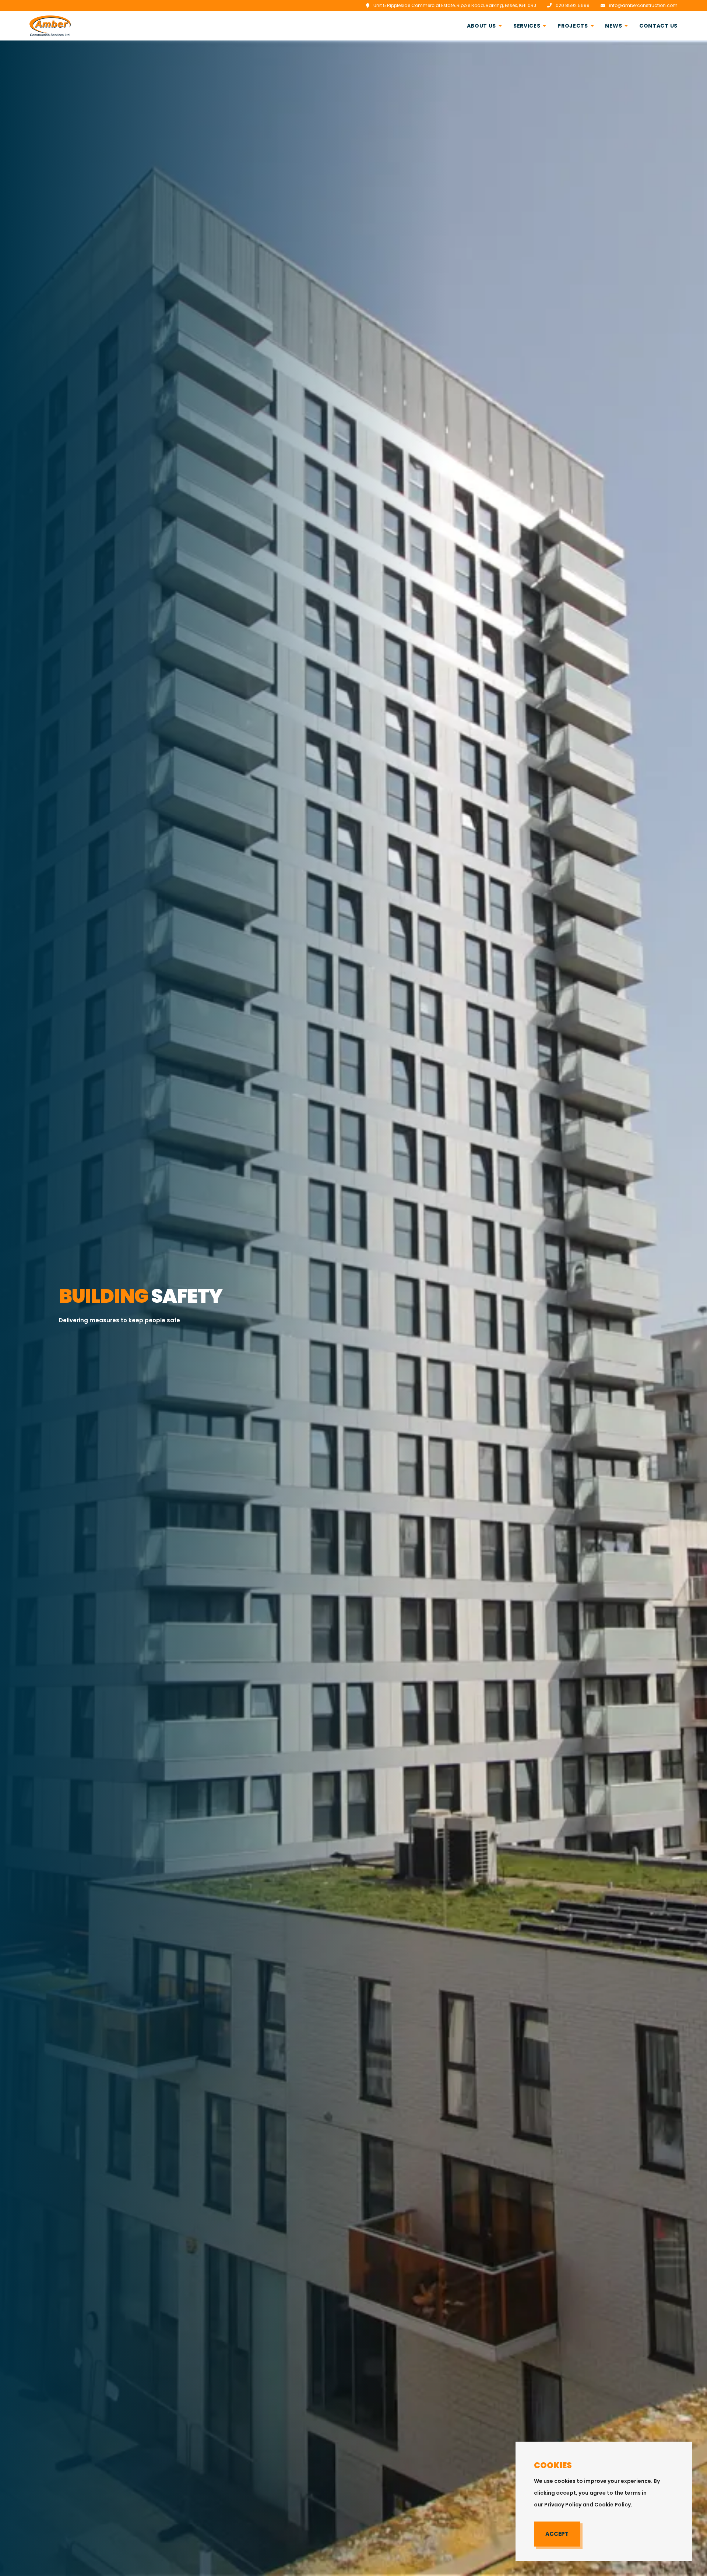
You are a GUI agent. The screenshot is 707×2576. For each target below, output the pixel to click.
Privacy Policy (563, 2505)
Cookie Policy (613, 2505)
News (613, 26)
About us (482, 26)
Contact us (658, 26)
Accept (557, 2534)
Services (527, 26)
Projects (573, 26)
